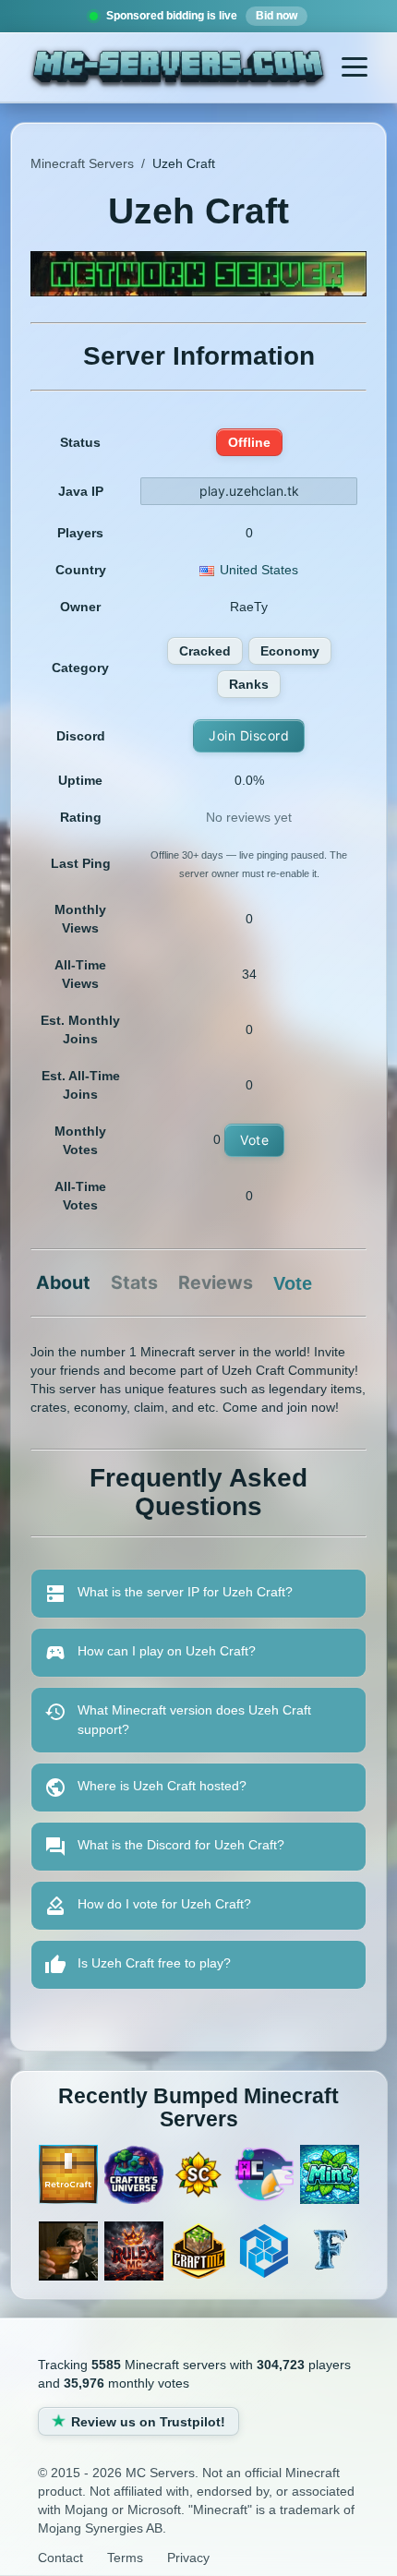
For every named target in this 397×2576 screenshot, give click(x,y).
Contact (60, 2558)
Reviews (216, 1283)
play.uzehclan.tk (249, 491)
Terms (125, 2558)
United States (259, 570)
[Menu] (355, 67)
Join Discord (249, 735)
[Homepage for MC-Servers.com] (179, 69)
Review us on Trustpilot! (148, 2422)
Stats (134, 1283)
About (63, 1283)
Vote (254, 1140)
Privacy (188, 2558)
